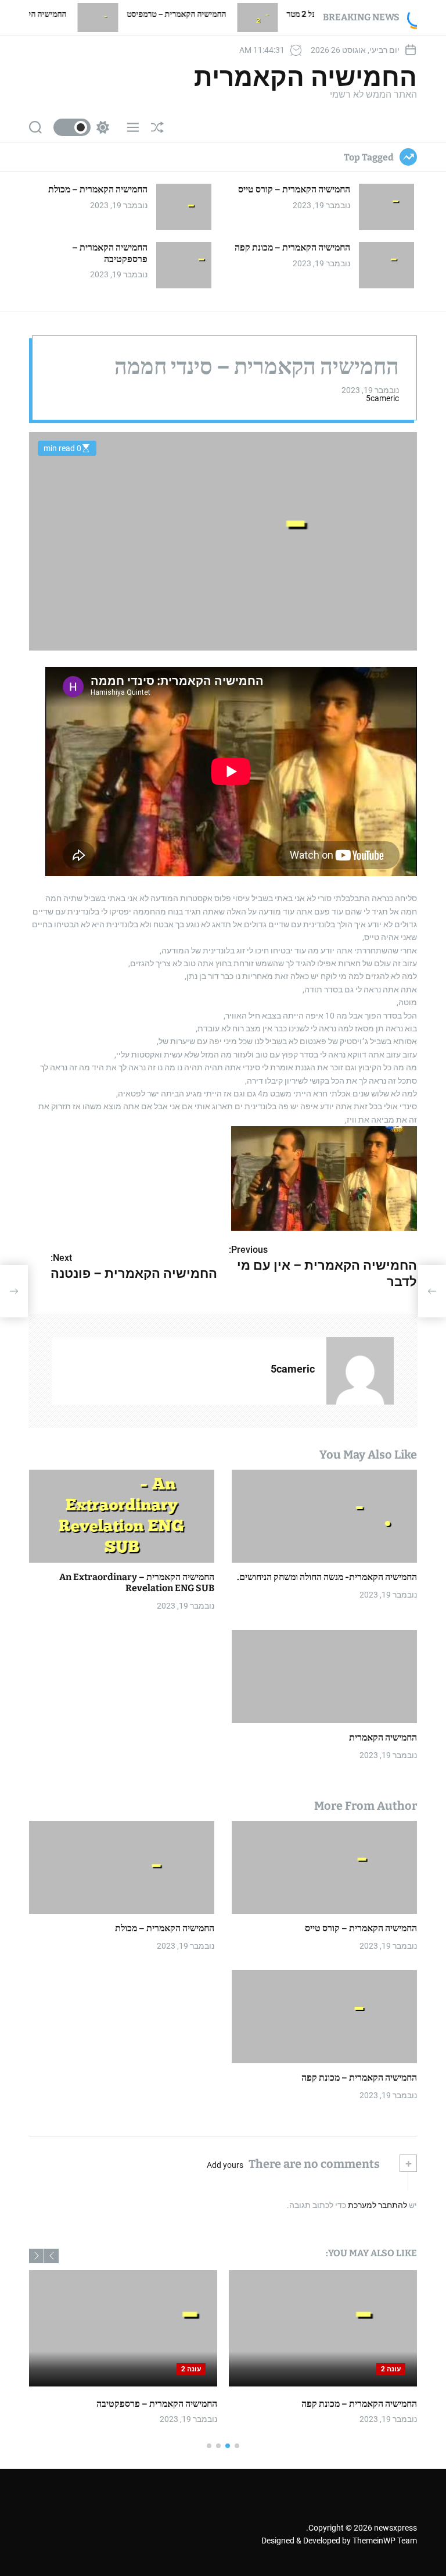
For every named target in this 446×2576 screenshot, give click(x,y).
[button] (51, 2256)
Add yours (225, 2165)
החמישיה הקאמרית (305, 77)
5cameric (382, 398)
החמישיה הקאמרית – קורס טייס (294, 189)
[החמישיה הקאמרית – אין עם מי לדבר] (432, 1291)
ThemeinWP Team (385, 2541)
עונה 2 (387, 2369)
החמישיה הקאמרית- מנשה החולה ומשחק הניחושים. (327, 1577)
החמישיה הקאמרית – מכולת (98, 189)
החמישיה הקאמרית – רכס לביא (82, 14)
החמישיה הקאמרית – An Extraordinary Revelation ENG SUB (137, 1582)
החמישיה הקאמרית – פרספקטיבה (110, 253)
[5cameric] (360, 1371)
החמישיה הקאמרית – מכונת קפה (292, 247)
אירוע (403, 2404)
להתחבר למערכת (377, 2205)
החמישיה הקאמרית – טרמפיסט (242, 14)
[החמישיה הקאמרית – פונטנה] (14, 1291)
